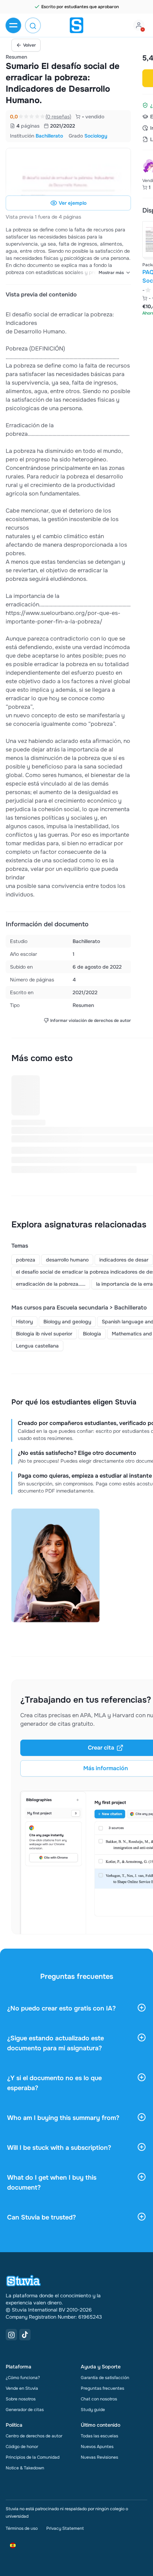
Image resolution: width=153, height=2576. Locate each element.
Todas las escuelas (99, 2436)
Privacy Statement (65, 2528)
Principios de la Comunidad (33, 2457)
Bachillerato (49, 136)
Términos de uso (22, 2528)
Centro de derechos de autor (34, 2436)
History (24, 1322)
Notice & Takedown (25, 2468)
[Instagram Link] (11, 2335)
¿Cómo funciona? (23, 2378)
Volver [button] (30, 45)
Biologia (92, 1334)
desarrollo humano (67, 1260)
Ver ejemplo (73, 203)
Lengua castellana (37, 1346)
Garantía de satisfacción (105, 2378)
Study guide (93, 2410)
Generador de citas (25, 2410)
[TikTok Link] (25, 2335)
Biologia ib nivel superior (44, 1334)
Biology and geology (67, 1322)
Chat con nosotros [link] (99, 2399)
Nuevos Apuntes (97, 2447)
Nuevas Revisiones (99, 2457)
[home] (76, 25)
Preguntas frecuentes (102, 2388)
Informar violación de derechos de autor (91, 1021)
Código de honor (22, 2447)
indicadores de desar (124, 1260)
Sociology (96, 136)
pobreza (26, 1260)
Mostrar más (111, 273)
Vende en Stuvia (22, 2388)
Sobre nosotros (21, 2399)
